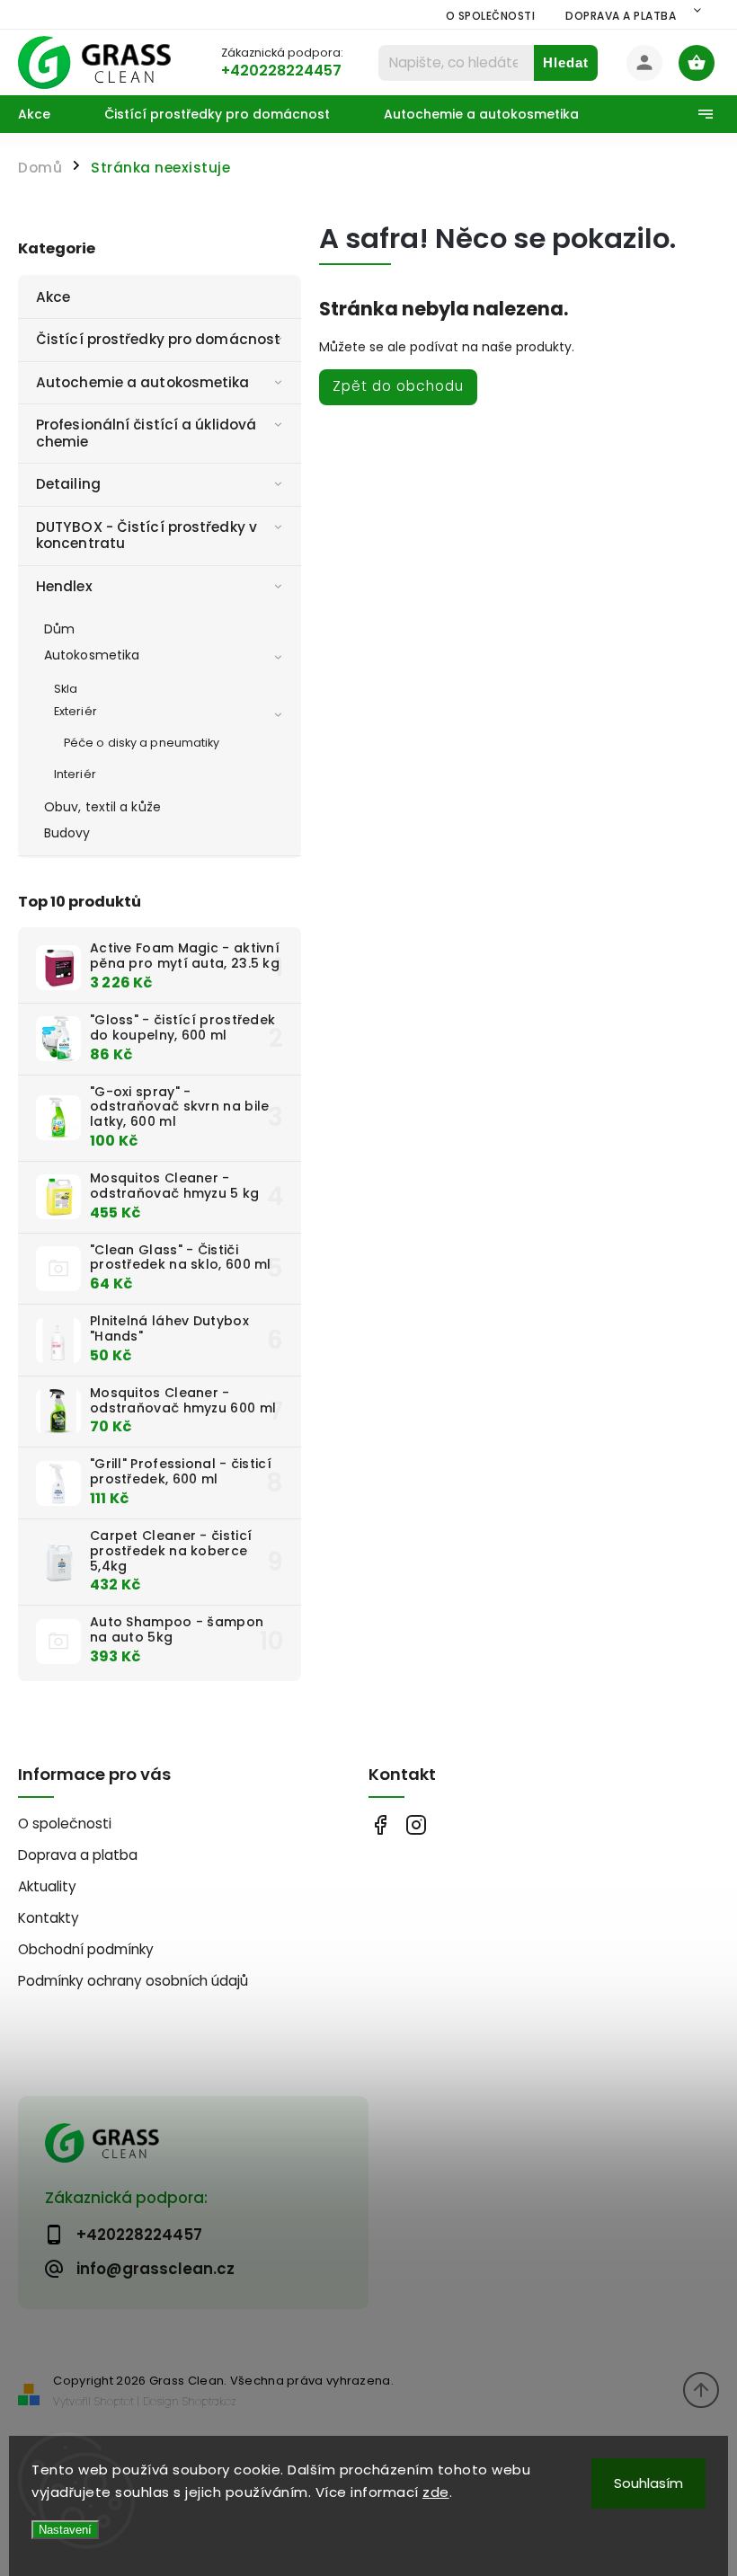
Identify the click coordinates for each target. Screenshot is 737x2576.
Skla (66, 689)
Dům (59, 629)
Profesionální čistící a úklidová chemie (146, 433)
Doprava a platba (621, 16)
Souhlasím (648, 2483)
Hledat (566, 62)
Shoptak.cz (209, 2401)
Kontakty (49, 1918)
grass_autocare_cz (416, 1824)
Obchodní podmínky (86, 1949)
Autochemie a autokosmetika (143, 382)
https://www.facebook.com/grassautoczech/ (380, 1824)
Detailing (68, 484)
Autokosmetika (92, 655)
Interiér (75, 774)
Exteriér (75, 711)
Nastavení (65, 2530)
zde (436, 2492)
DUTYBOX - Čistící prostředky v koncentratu (147, 535)
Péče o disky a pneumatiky (142, 743)
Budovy (67, 833)
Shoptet (114, 2401)
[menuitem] (48, 114)
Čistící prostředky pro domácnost (158, 339)
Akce (53, 297)
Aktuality (47, 1886)
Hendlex (64, 586)
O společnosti (491, 16)
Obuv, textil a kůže (102, 807)
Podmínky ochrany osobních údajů (133, 1981)
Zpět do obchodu (398, 386)
